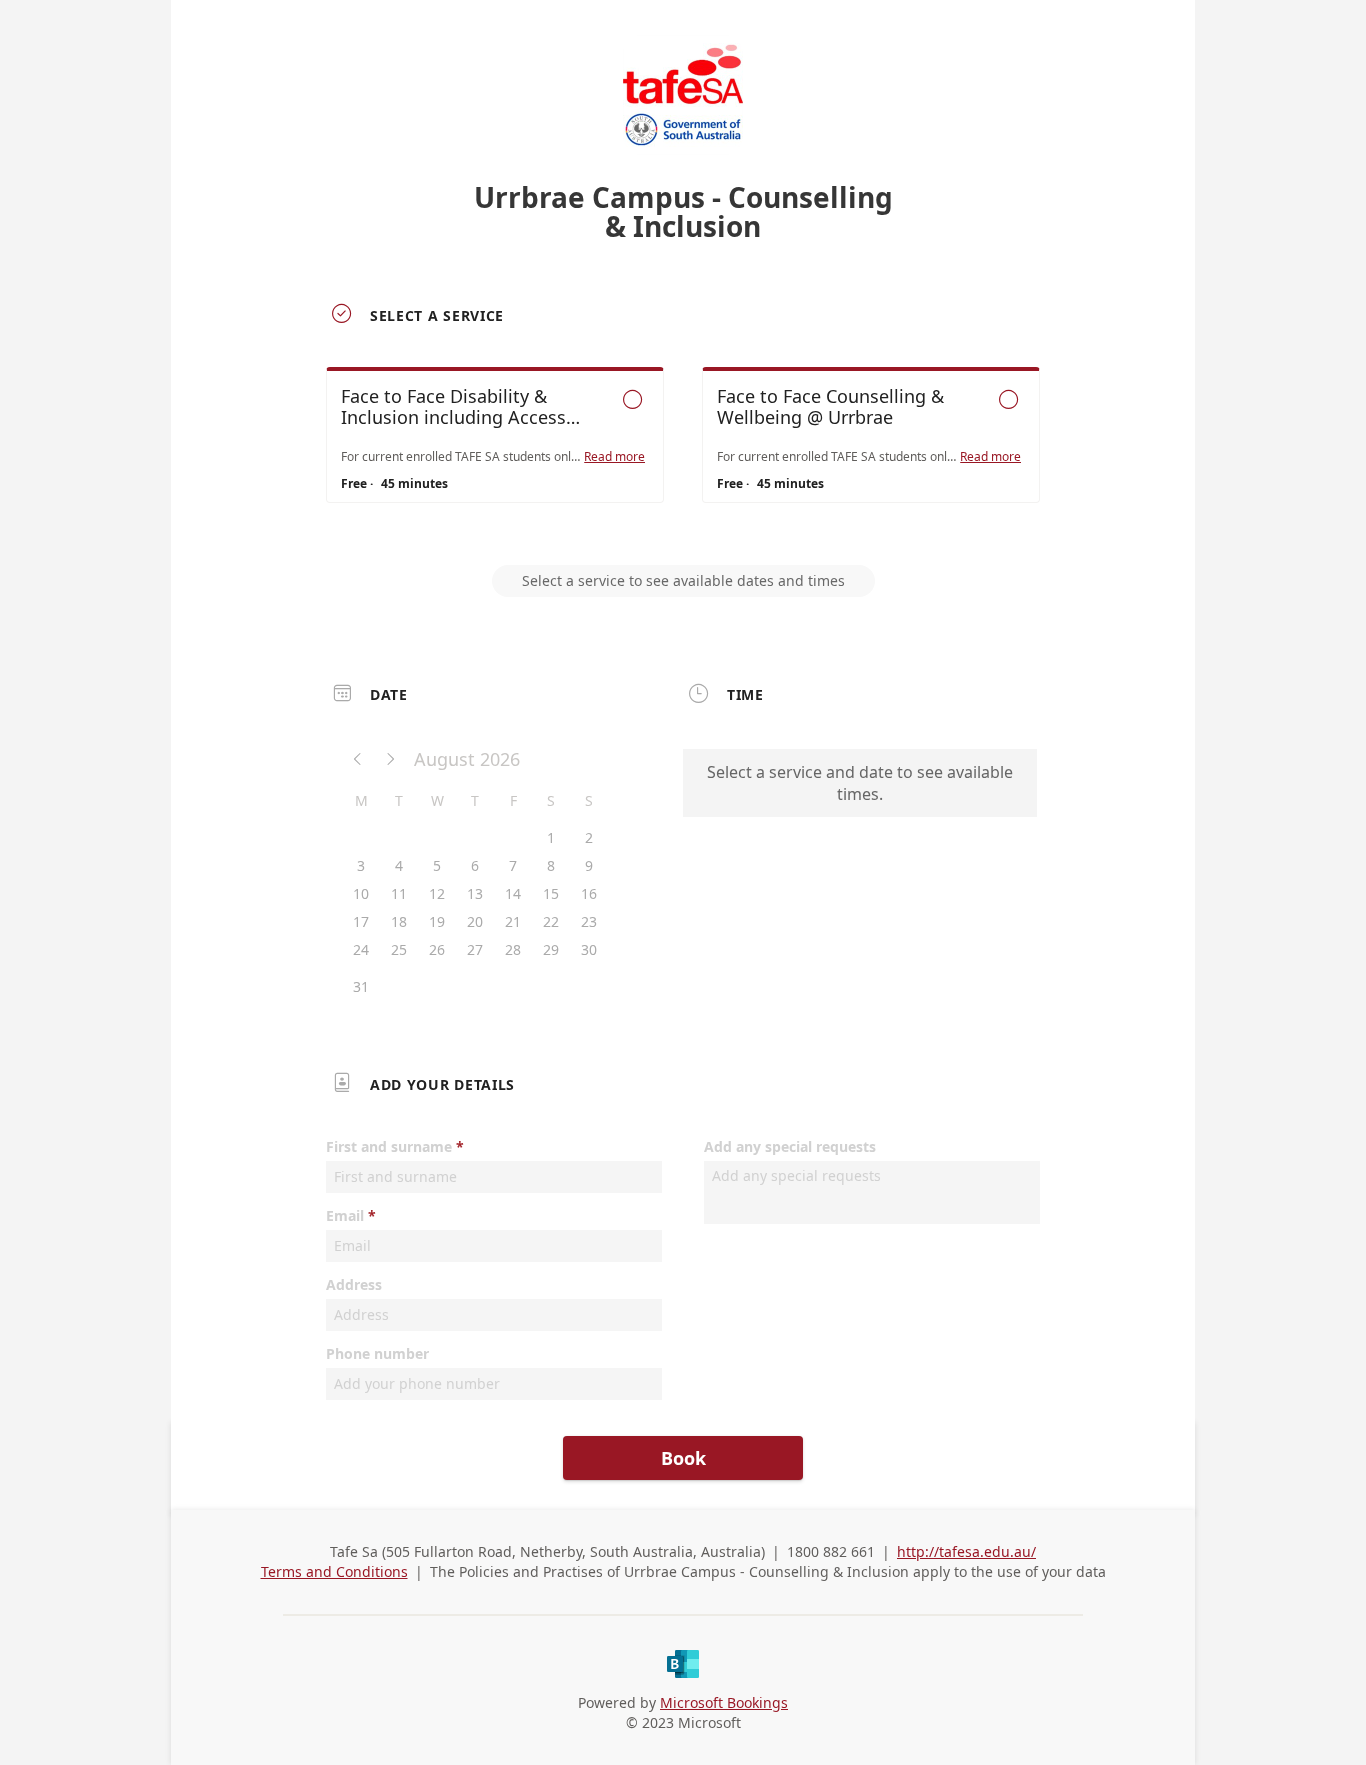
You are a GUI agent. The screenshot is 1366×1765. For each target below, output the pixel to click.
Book (683, 1458)
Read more (614, 457)
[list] (683, 453)
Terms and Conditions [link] (334, 1571)
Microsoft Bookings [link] (724, 1702)
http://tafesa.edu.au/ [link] (966, 1551)
